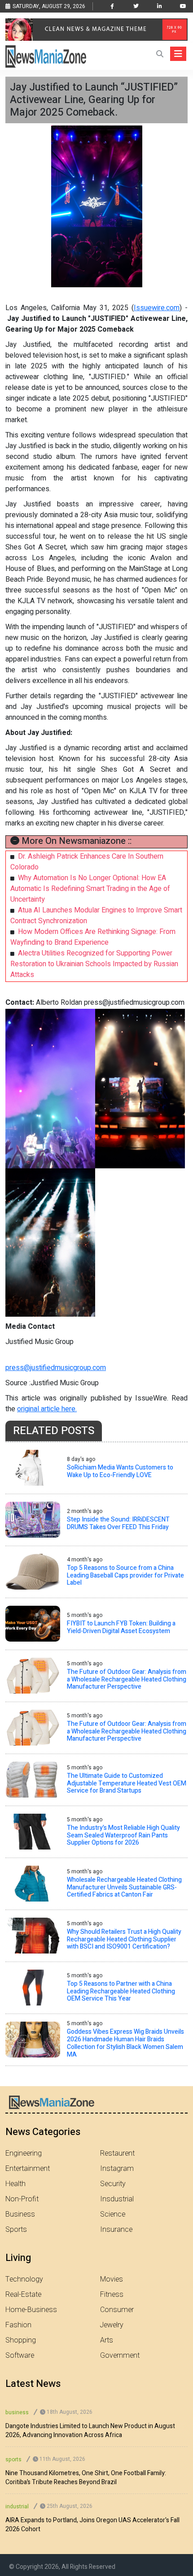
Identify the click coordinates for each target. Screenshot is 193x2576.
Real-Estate (23, 2295)
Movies (112, 2279)
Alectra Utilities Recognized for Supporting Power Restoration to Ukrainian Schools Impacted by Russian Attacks (94, 964)
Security (113, 2184)
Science (113, 2214)
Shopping (21, 2340)
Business (20, 2214)
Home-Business (31, 2310)
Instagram (117, 2169)
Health (15, 2184)
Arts (107, 2340)
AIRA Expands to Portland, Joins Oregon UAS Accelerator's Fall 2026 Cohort (92, 2525)
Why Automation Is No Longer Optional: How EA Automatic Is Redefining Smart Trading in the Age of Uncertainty (90, 889)
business (17, 2412)
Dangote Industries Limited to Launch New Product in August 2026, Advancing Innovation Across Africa (90, 2431)
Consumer (117, 2310)
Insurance (116, 2230)
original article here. (47, 1409)
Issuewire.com (157, 308)
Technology (24, 2279)
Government (120, 2356)
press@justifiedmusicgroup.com (56, 1368)
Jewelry (112, 2325)
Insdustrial (117, 2199)
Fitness (112, 2295)
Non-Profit (22, 2199)
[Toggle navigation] (178, 54)
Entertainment (28, 2169)
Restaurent (117, 2153)
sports (13, 2459)
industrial (17, 2507)
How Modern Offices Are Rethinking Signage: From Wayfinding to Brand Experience (93, 937)
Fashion (18, 2325)
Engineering (24, 2153)
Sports (16, 2230)
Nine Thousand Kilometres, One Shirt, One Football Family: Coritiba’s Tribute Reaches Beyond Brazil (86, 2478)
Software (20, 2356)
